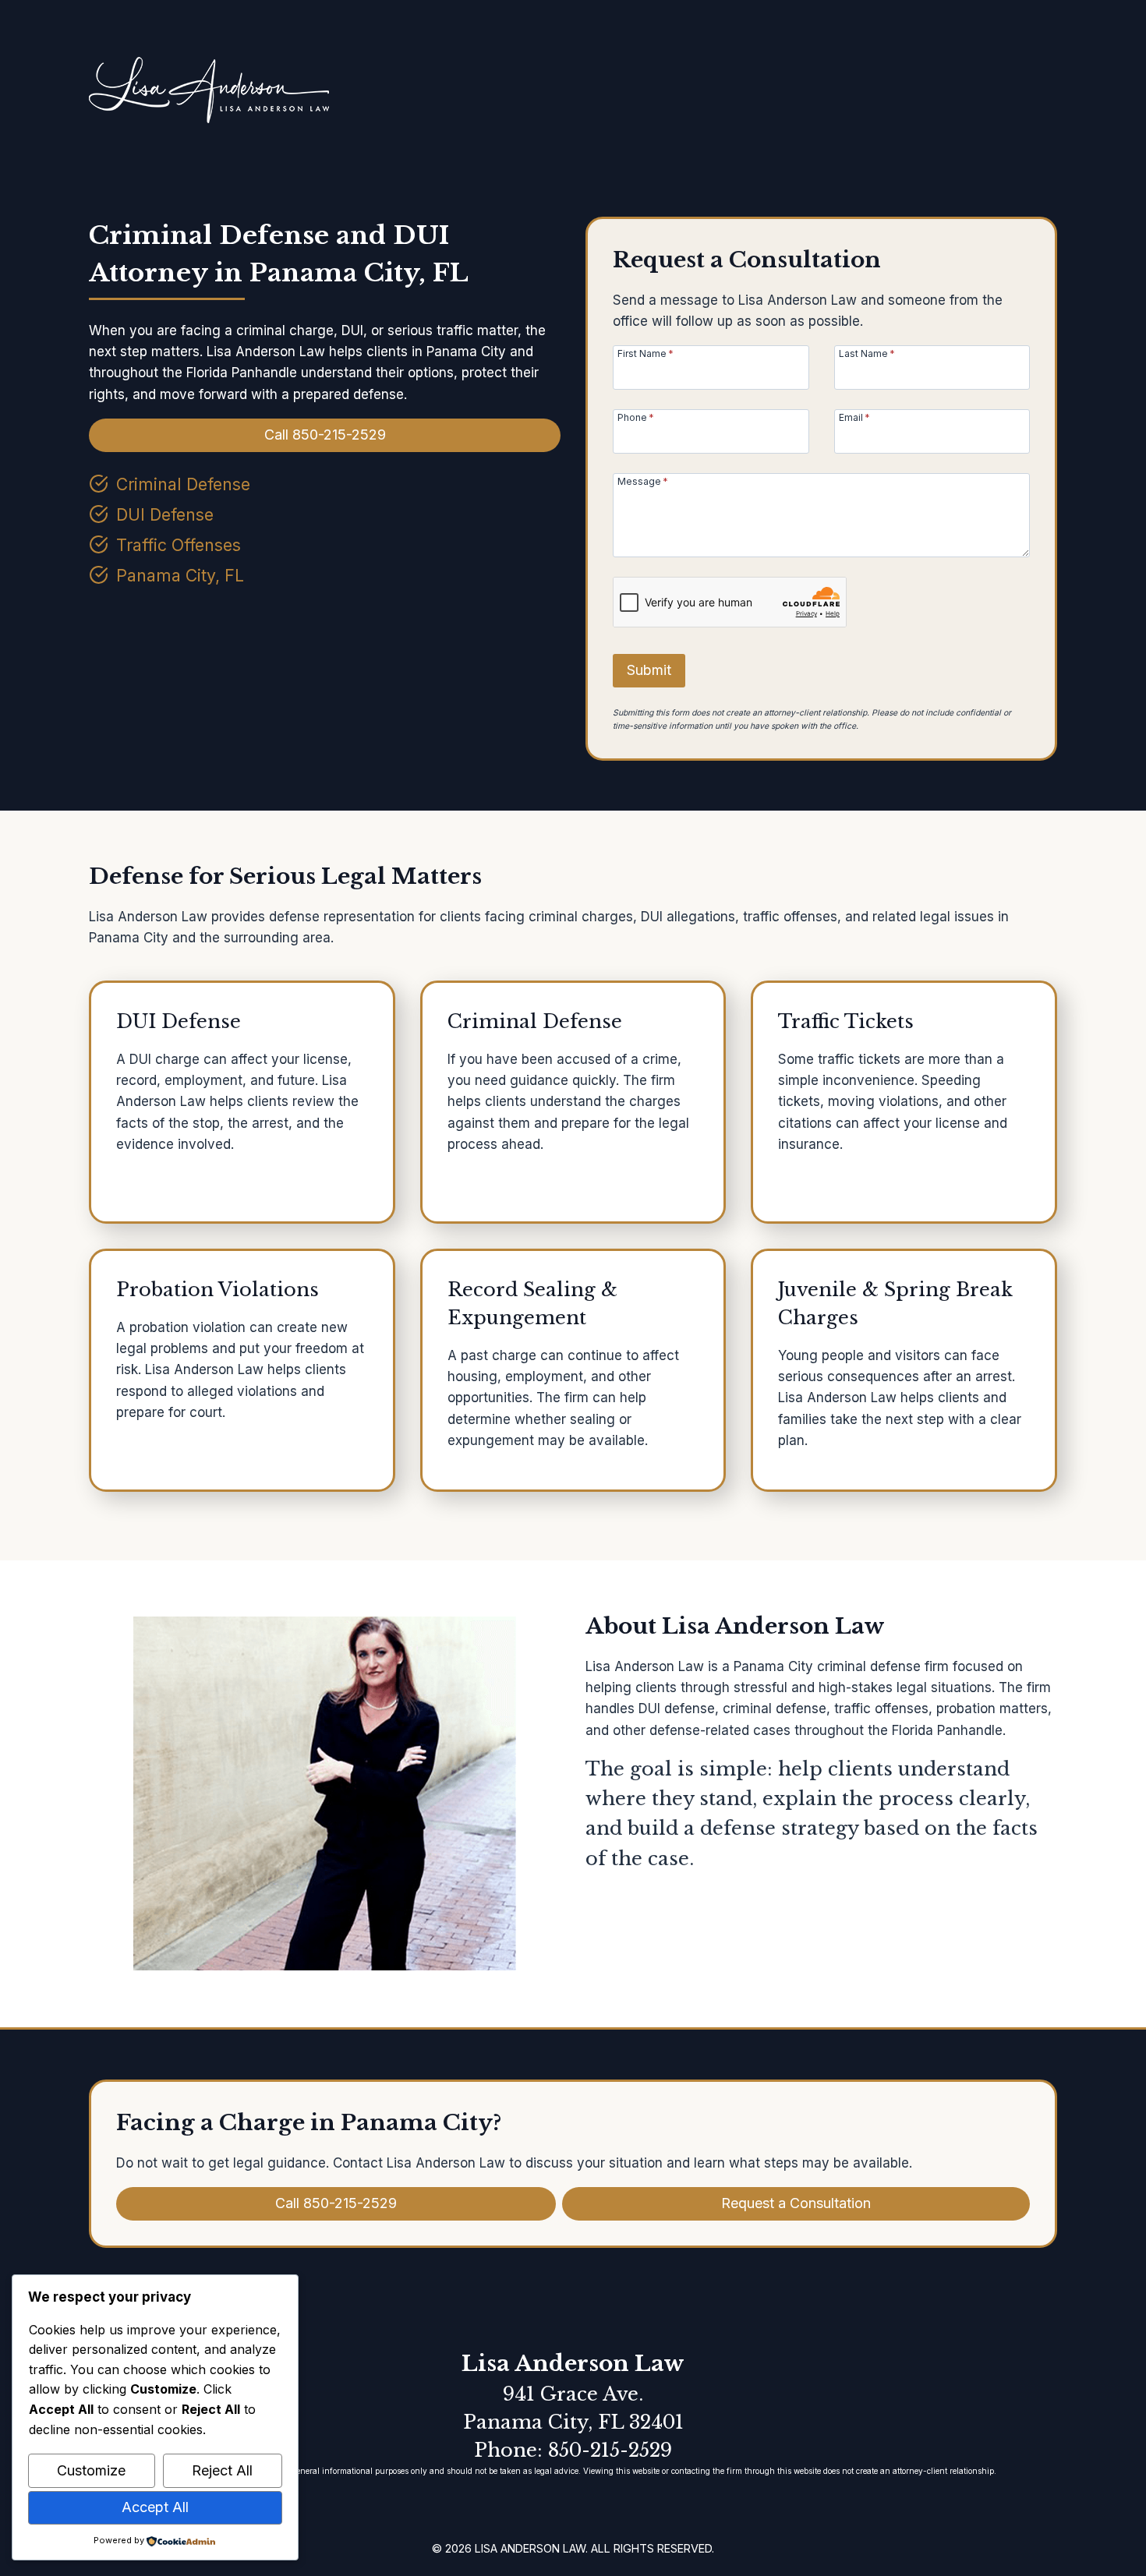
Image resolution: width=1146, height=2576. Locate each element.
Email (854, 417)
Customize (91, 2470)
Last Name (867, 353)
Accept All (155, 2507)
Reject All (222, 2470)
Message (643, 481)
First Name (646, 353)
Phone (636, 417)
